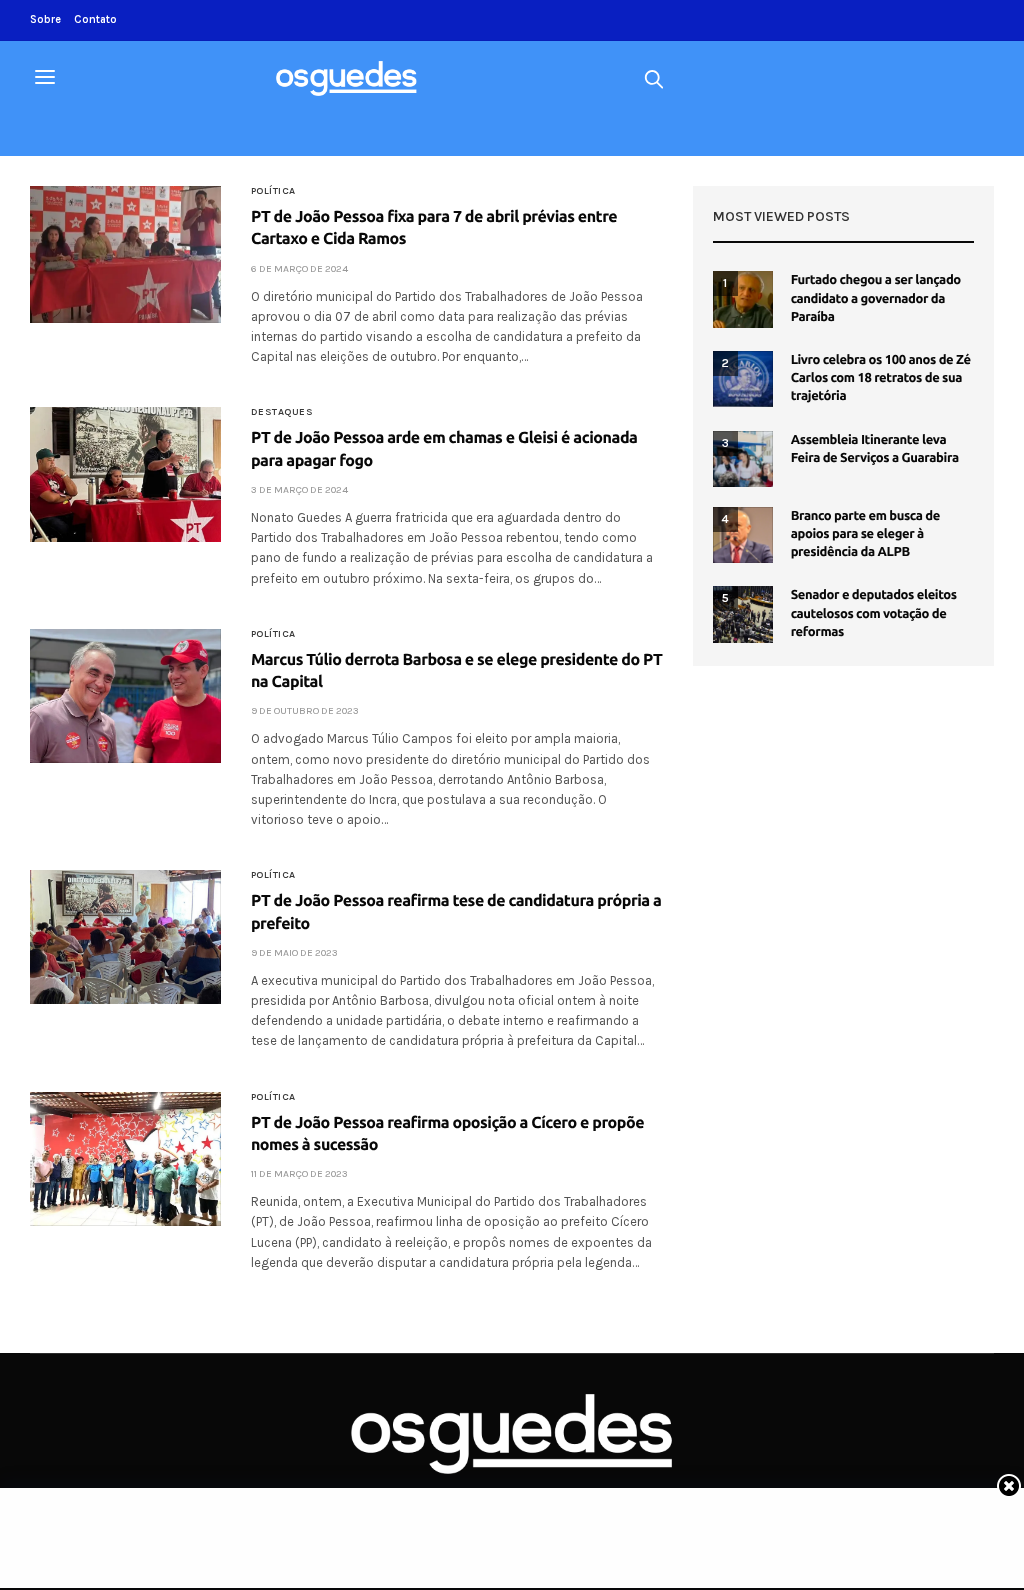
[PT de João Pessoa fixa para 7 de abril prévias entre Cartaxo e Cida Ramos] (125, 254)
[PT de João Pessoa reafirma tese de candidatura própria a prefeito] (125, 937)
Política (273, 191)
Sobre (45, 19)
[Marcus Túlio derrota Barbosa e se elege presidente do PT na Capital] (125, 696)
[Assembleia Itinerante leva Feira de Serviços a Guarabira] (743, 459)
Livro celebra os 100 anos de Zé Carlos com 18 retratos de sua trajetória (881, 378)
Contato (95, 19)
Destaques (282, 412)
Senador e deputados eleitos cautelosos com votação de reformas (874, 613)
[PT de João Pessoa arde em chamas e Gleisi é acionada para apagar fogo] (125, 474)
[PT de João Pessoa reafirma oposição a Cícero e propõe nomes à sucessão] (125, 1159)
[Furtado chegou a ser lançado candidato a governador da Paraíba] (743, 299)
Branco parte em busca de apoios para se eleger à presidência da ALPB (865, 534)
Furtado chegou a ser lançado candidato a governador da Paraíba (876, 298)
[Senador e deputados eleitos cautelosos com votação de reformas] (743, 614)
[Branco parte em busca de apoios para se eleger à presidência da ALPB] (743, 535)
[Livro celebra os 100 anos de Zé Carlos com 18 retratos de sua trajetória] (743, 379)
